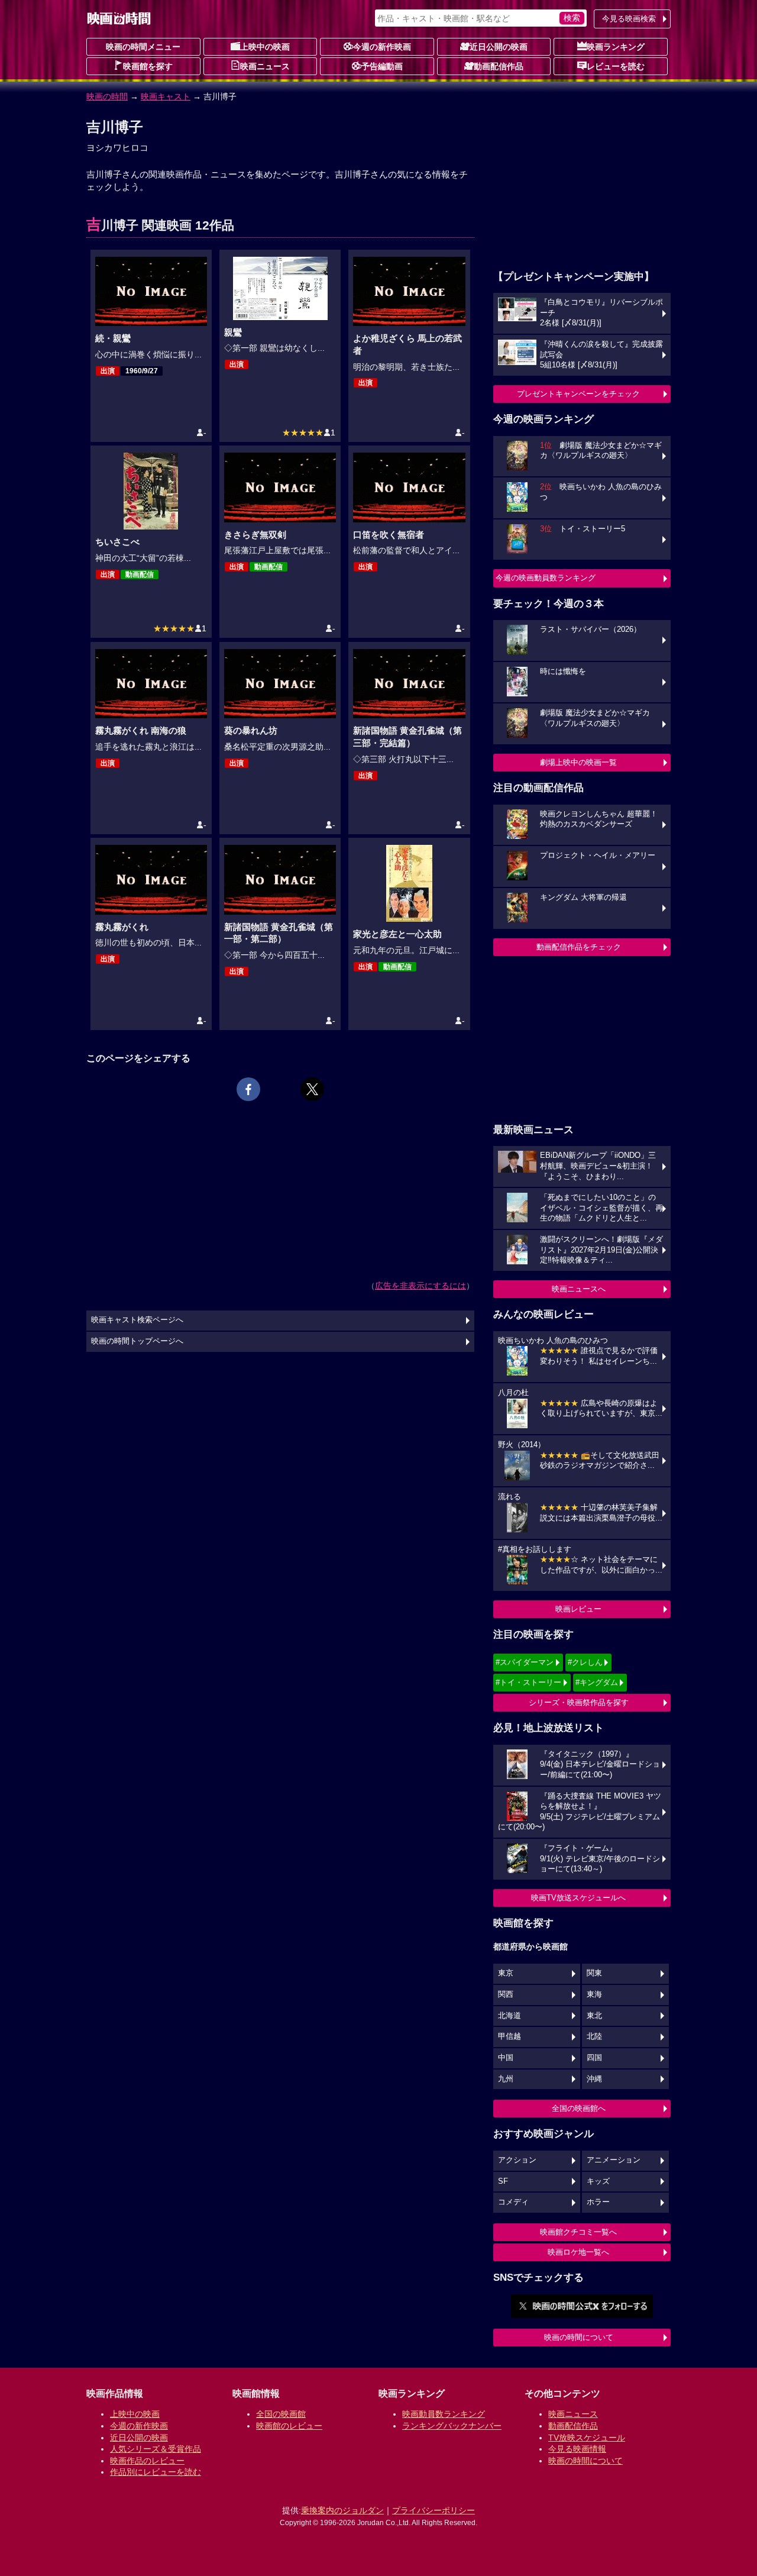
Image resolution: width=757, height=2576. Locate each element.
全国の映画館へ (579, 2108)
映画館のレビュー (289, 2426)
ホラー (598, 2202)
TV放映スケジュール (587, 2438)
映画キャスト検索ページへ (137, 1320)
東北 (594, 2016)
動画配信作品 (499, 66)
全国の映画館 (281, 2414)
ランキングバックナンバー (452, 2426)
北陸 (594, 2036)
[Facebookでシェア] (248, 1089)
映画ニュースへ (579, 1289)
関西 (506, 1994)
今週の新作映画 (382, 47)
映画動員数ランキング (444, 2414)
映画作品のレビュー (147, 2461)
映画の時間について (579, 2337)
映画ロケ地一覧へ (578, 2252)
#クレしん (585, 1662)
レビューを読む (616, 66)
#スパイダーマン (525, 1662)
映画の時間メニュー (143, 47)
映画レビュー (578, 1609)
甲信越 (509, 2036)
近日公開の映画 (499, 47)
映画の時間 (107, 96)
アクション (517, 2160)
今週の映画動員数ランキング (546, 578)
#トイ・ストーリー (528, 1682)
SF (503, 2181)
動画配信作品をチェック (579, 947)
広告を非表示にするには (420, 1286)
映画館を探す (148, 66)
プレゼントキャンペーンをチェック (578, 394)
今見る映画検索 (629, 19)
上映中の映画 (265, 47)
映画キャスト (166, 96)
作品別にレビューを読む (156, 2472)
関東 (594, 1973)
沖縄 (594, 2079)
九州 (506, 2079)
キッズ (598, 2181)
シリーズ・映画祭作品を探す (579, 1702)
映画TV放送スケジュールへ (578, 1898)
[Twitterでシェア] (312, 1089)
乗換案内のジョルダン (342, 2510)
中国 (506, 2058)
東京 (506, 1973)
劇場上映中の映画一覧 (578, 762)
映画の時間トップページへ (137, 1341)
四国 (594, 2058)
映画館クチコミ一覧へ (578, 2232)
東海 (594, 1994)
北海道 (509, 2016)
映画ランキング (616, 47)
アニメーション (614, 2160)
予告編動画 (382, 66)
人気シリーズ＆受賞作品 (156, 2449)
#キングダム (597, 1682)
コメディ (513, 2202)
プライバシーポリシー (434, 2510)
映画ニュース (265, 66)
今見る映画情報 (577, 2449)
